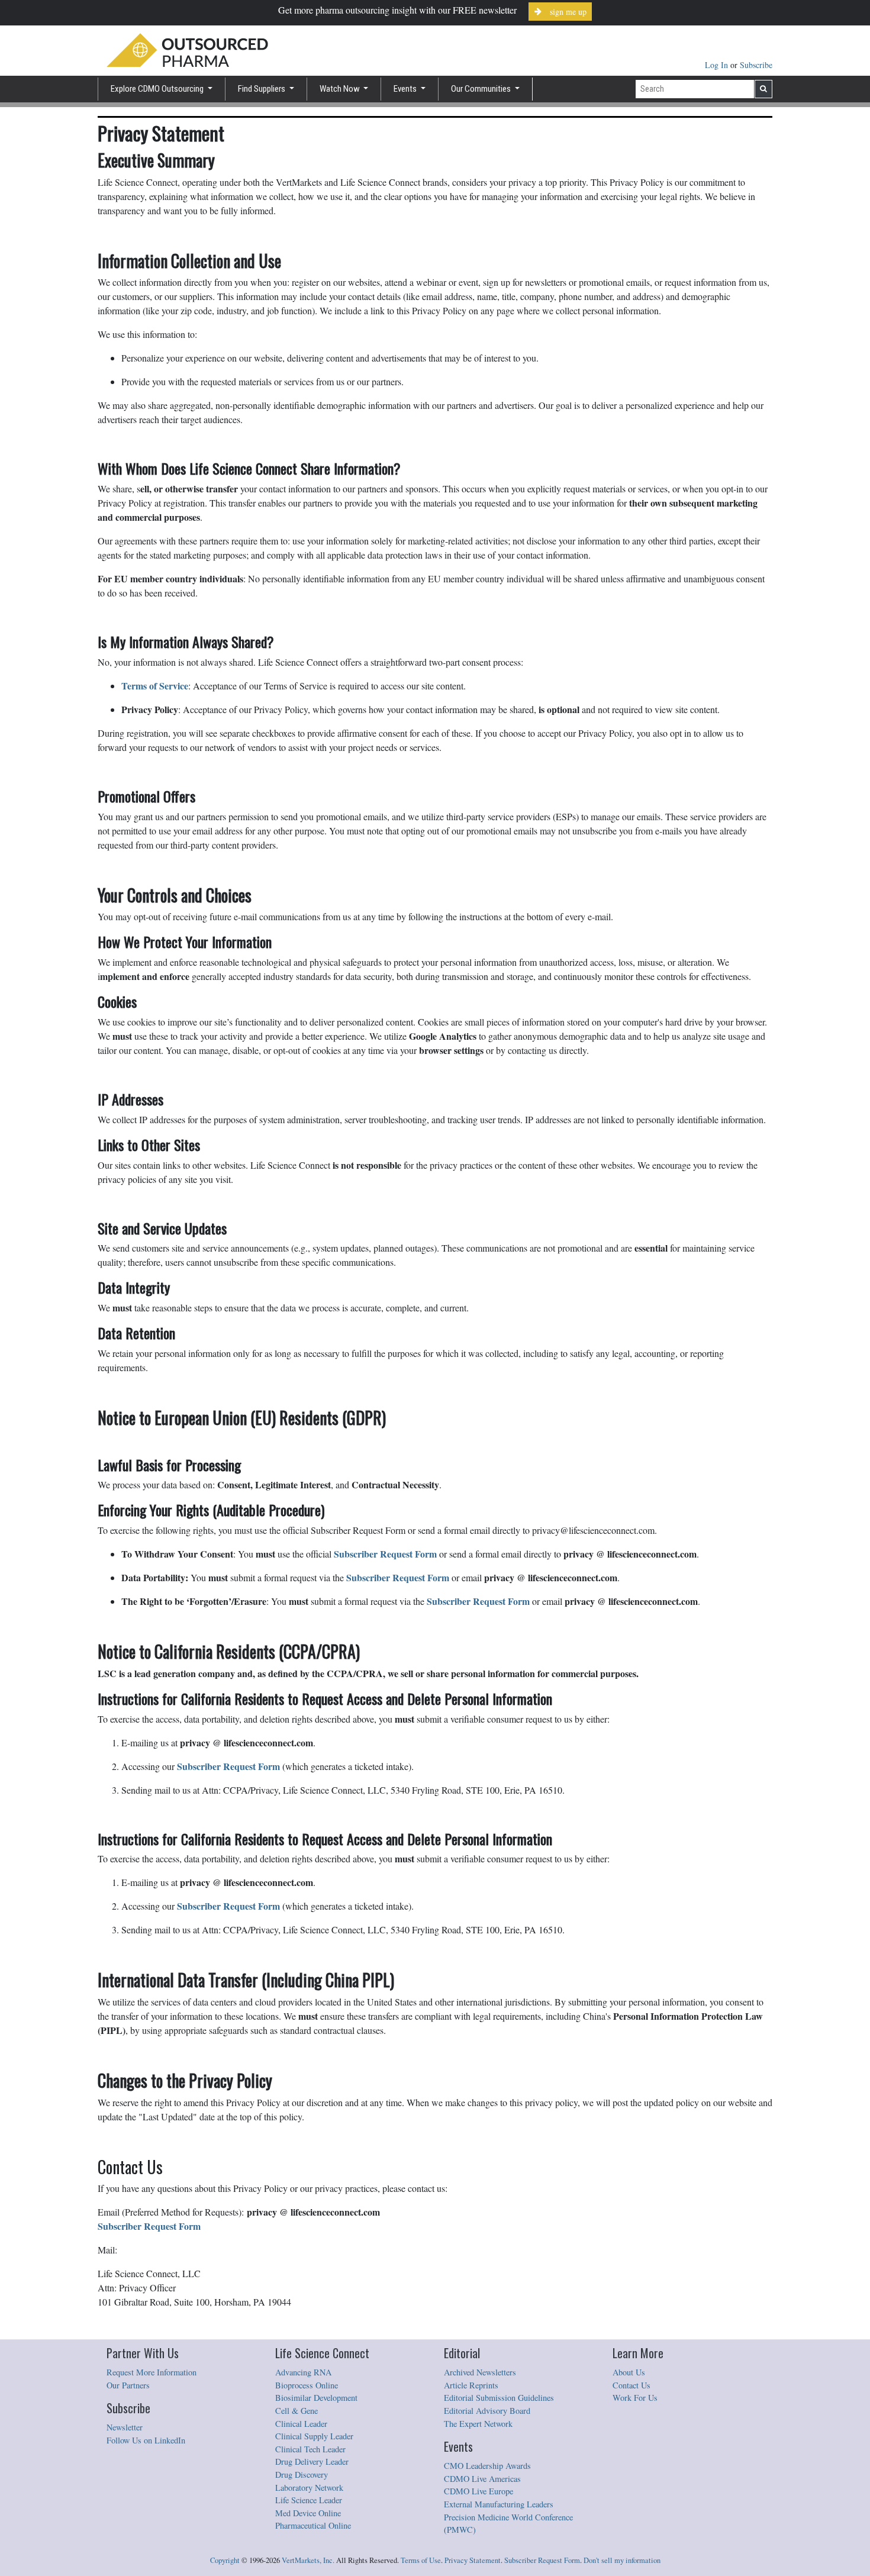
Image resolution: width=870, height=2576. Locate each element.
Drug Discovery (302, 2475)
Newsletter (125, 2427)
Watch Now (341, 89)
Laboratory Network (309, 2488)
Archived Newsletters (480, 2372)
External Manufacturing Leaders (499, 2504)
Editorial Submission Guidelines (499, 2398)
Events (406, 89)
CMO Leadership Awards (487, 2466)
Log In (718, 65)
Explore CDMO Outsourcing (158, 89)
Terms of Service (155, 686)
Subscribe (756, 65)
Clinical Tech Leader (310, 2449)
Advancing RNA (303, 2372)
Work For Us (635, 2398)
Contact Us (631, 2385)
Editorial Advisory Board (487, 2411)
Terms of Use (421, 2560)
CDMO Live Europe (478, 2491)
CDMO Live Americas (482, 2479)
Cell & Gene (297, 2411)
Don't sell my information (622, 2560)
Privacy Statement (473, 2560)
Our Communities (482, 89)
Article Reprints (471, 2385)
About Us (629, 2372)
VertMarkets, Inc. (308, 2560)
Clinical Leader (301, 2424)
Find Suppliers (262, 89)
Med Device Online (308, 2513)
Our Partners (128, 2385)
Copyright (225, 2560)
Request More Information (152, 2372)
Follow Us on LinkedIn (146, 2440)
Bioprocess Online (307, 2385)
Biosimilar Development (316, 2398)
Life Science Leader (309, 2500)
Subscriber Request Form (542, 2560)
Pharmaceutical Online (313, 2525)
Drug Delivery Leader (312, 2461)
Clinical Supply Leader (314, 2436)
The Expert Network (478, 2424)
